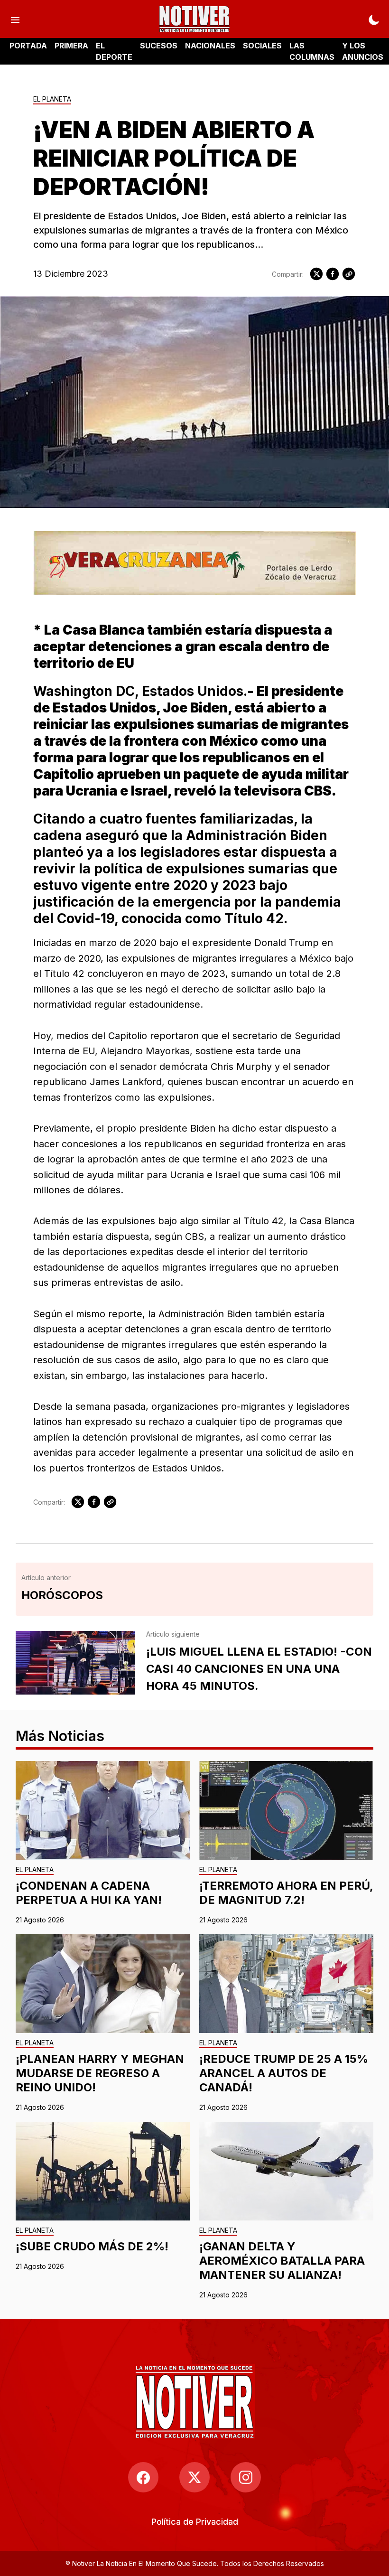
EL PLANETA (52, 99)
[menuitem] (195, 2522)
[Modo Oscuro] (374, 19)
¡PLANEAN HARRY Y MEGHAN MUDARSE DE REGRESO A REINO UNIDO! (100, 2073)
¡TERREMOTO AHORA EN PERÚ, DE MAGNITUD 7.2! (286, 1893)
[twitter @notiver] (194, 2477)
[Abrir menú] (15, 19)
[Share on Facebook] (333, 274)
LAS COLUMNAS (312, 51)
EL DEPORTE (114, 51)
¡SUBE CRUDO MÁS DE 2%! (92, 2246)
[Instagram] (246, 2477)
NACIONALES (210, 46)
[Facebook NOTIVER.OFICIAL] (143, 2477)
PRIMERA (71, 46)
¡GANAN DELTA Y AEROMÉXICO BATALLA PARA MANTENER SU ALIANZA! (282, 2261)
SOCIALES (262, 46)
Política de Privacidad (195, 2522)
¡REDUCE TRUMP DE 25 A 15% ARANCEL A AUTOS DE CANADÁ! (284, 2073)
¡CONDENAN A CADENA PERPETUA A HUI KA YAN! (89, 1893)
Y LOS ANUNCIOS (363, 51)
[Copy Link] (349, 274)
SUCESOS (159, 46)
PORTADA (28, 46)
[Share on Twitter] (316, 274)
